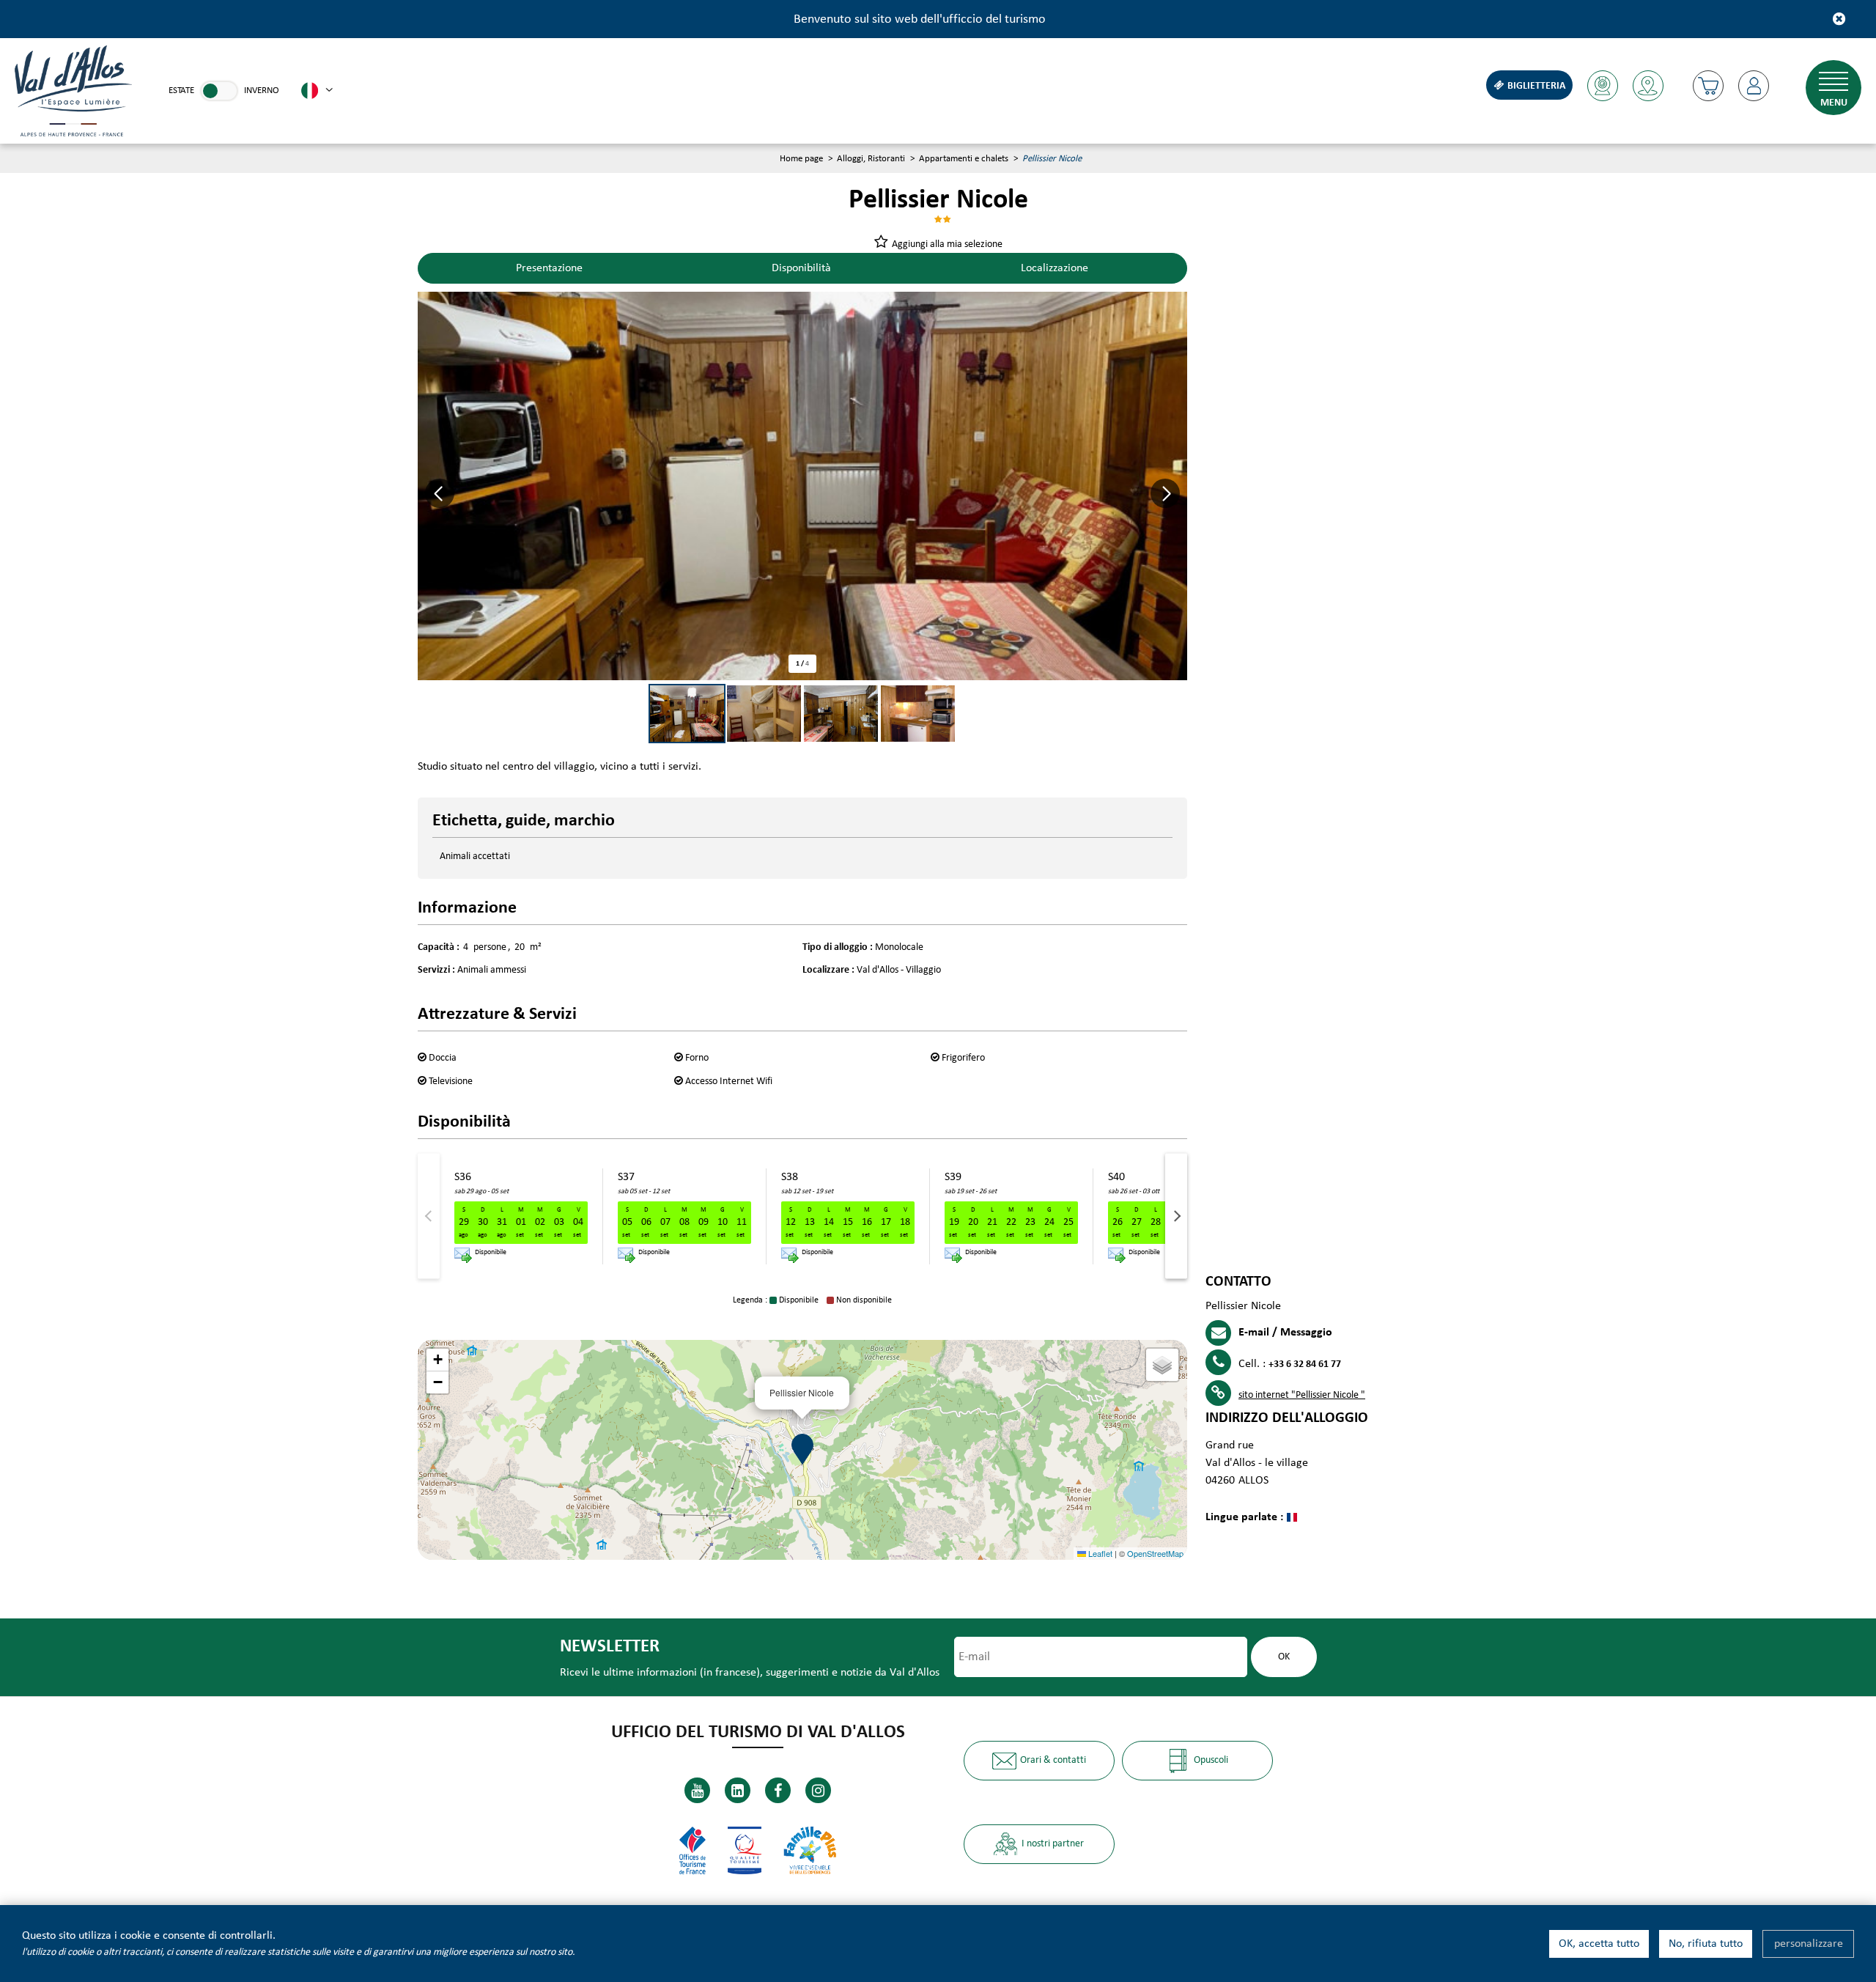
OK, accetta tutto (1599, 1944)
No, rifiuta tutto (1706, 1944)
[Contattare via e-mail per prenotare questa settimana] (463, 1256)
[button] (1708, 86)
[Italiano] (317, 91)
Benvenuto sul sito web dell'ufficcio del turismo (920, 19)
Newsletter (610, 1647)
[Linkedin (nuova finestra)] (738, 1790)
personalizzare (1809, 1944)
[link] (219, 91)
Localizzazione (1055, 268)
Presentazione (549, 268)
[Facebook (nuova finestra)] (778, 1790)
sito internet (1302, 1395)
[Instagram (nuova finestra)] (818, 1790)
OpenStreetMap (1155, 1553)
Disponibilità (801, 268)
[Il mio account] (1754, 86)
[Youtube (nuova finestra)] (697, 1790)
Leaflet (1099, 1553)
